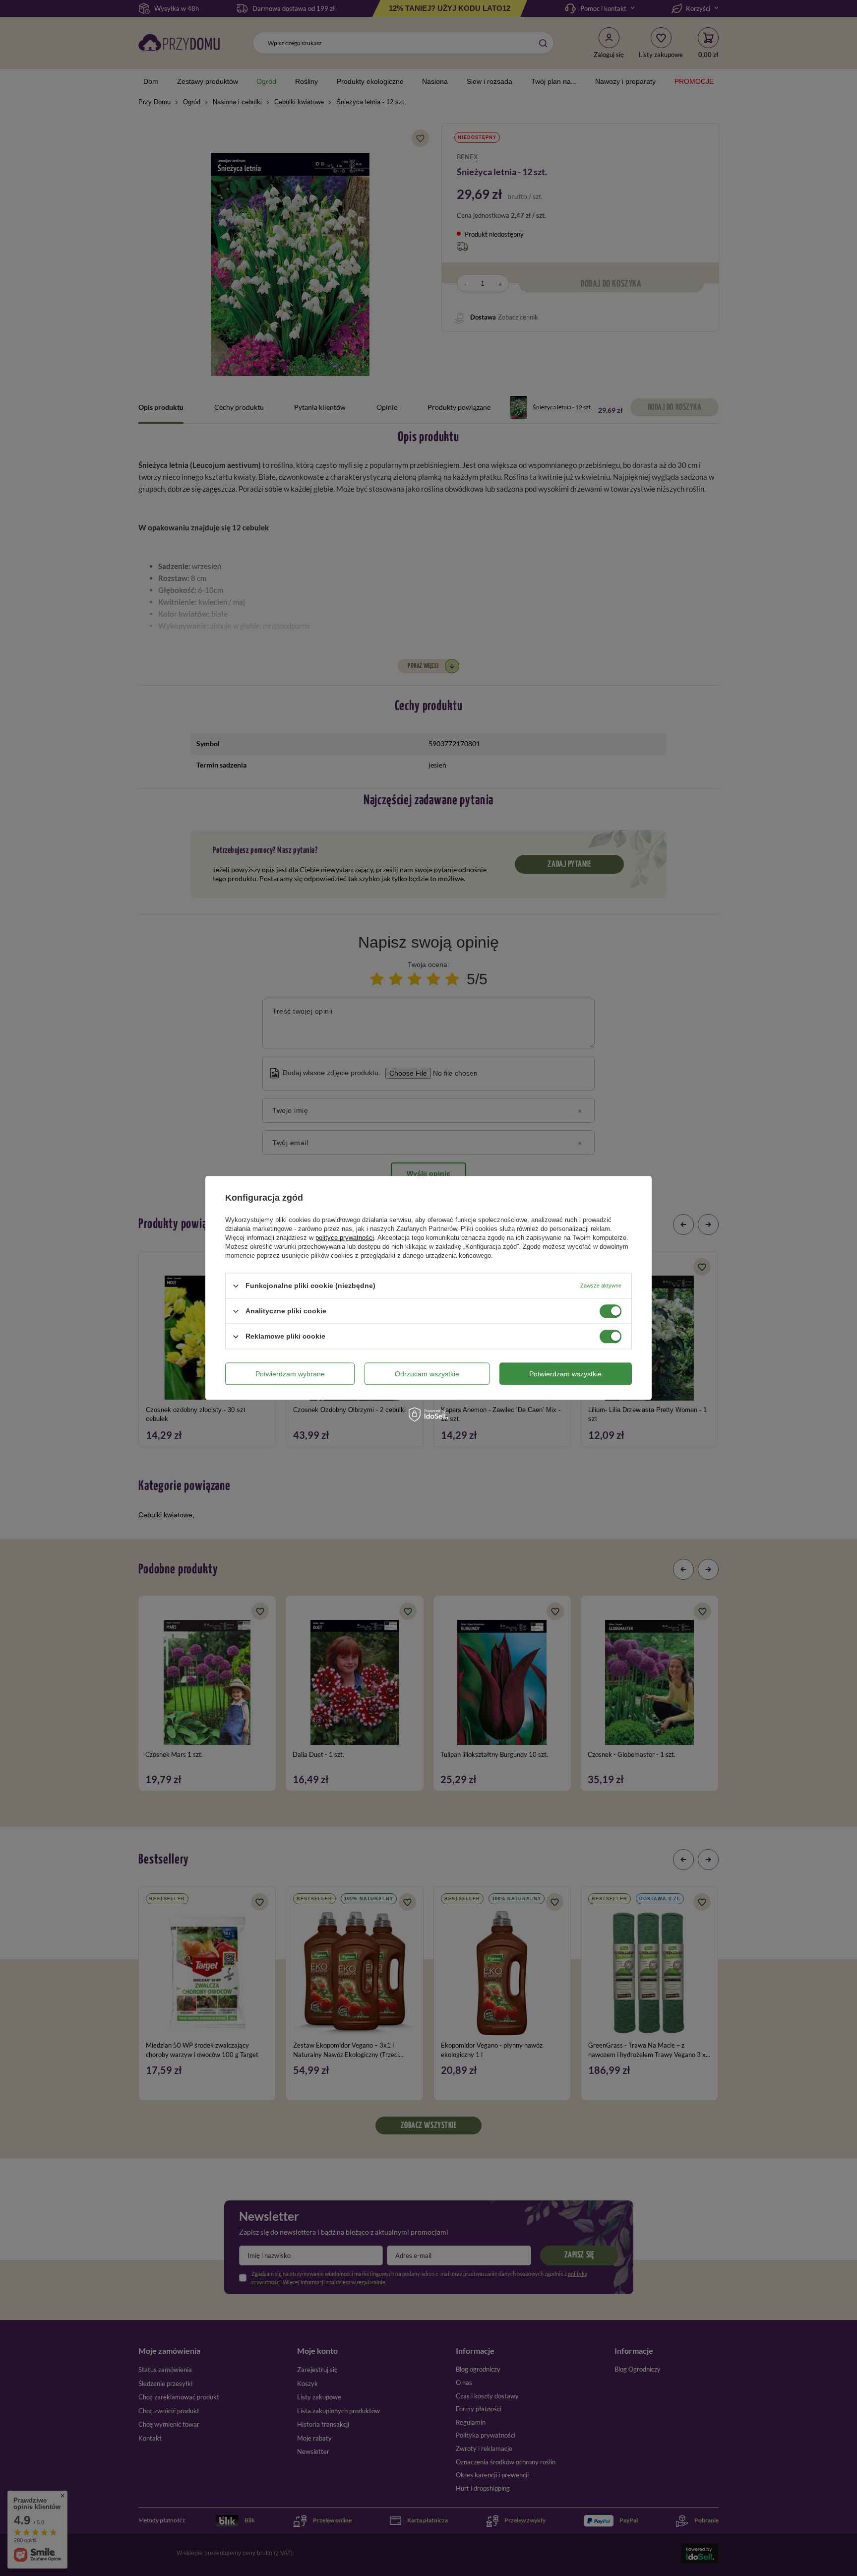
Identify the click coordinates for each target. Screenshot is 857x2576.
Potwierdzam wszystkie (565, 1374)
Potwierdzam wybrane (290, 1374)
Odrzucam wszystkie (427, 1374)
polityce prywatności (345, 1238)
